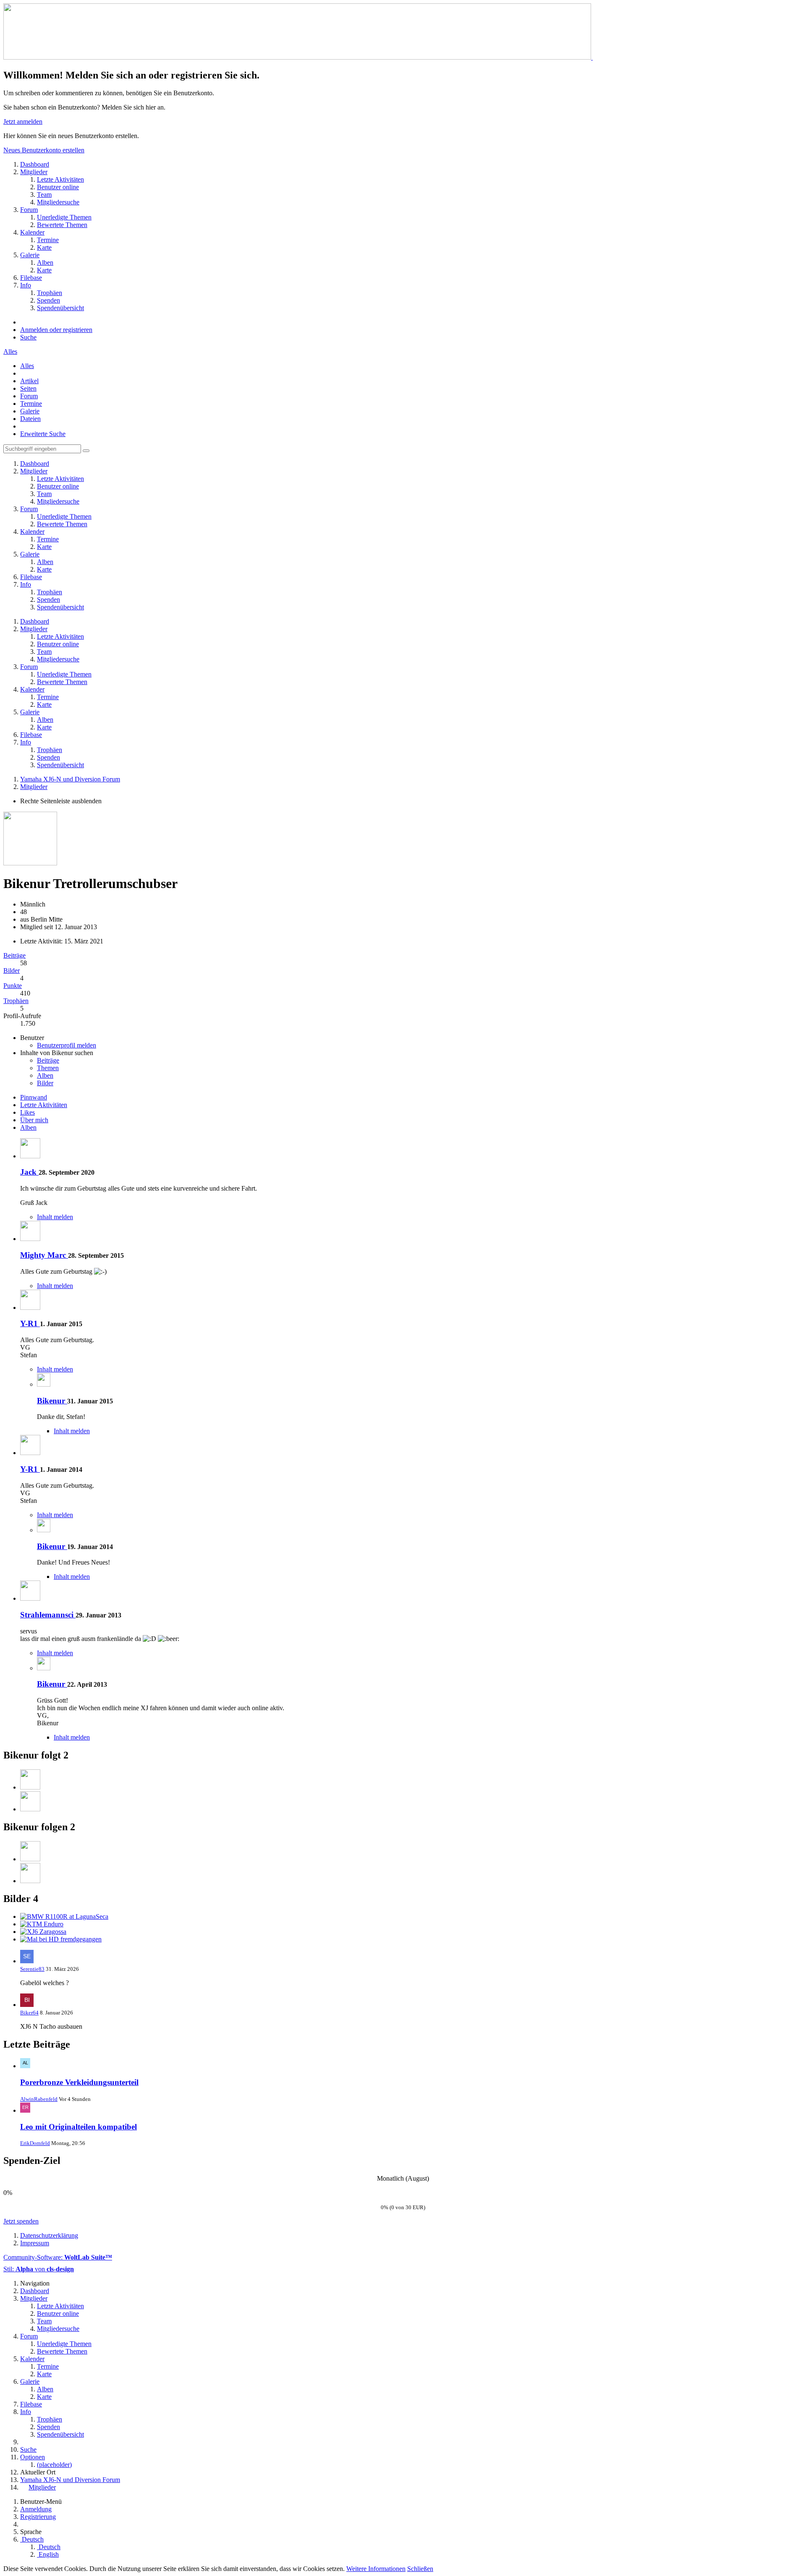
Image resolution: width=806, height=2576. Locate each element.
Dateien (30, 419)
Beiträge (14, 955)
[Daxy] (30, 1787)
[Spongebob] (30, 1809)
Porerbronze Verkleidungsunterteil (79, 2082)
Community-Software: (58, 2257)
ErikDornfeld (35, 2143)
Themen (48, 1068)
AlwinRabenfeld (39, 2099)
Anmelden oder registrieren (56, 330)
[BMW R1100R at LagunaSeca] (64, 1916)
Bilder (12, 971)
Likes (27, 1112)
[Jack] (30, 1156)
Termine (31, 404)
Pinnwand (34, 1097)
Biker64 (29, 2013)
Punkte (13, 986)
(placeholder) (54, 2465)
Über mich (34, 1120)
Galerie (30, 411)
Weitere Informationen (376, 2569)
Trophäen (16, 1001)
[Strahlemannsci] (30, 1598)
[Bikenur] (44, 1384)
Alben (45, 1075)
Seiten (28, 388)
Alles (10, 351)
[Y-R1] (30, 1308)
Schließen (420, 2569)
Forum (29, 396)
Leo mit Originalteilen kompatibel (79, 2127)
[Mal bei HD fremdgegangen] (61, 1939)
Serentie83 (32, 1969)
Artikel (29, 381)
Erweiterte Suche (43, 434)
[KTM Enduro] (42, 1924)
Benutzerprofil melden (67, 1045)
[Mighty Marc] (30, 1239)
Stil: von (39, 2269)
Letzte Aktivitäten (44, 1105)
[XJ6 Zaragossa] (43, 1932)
